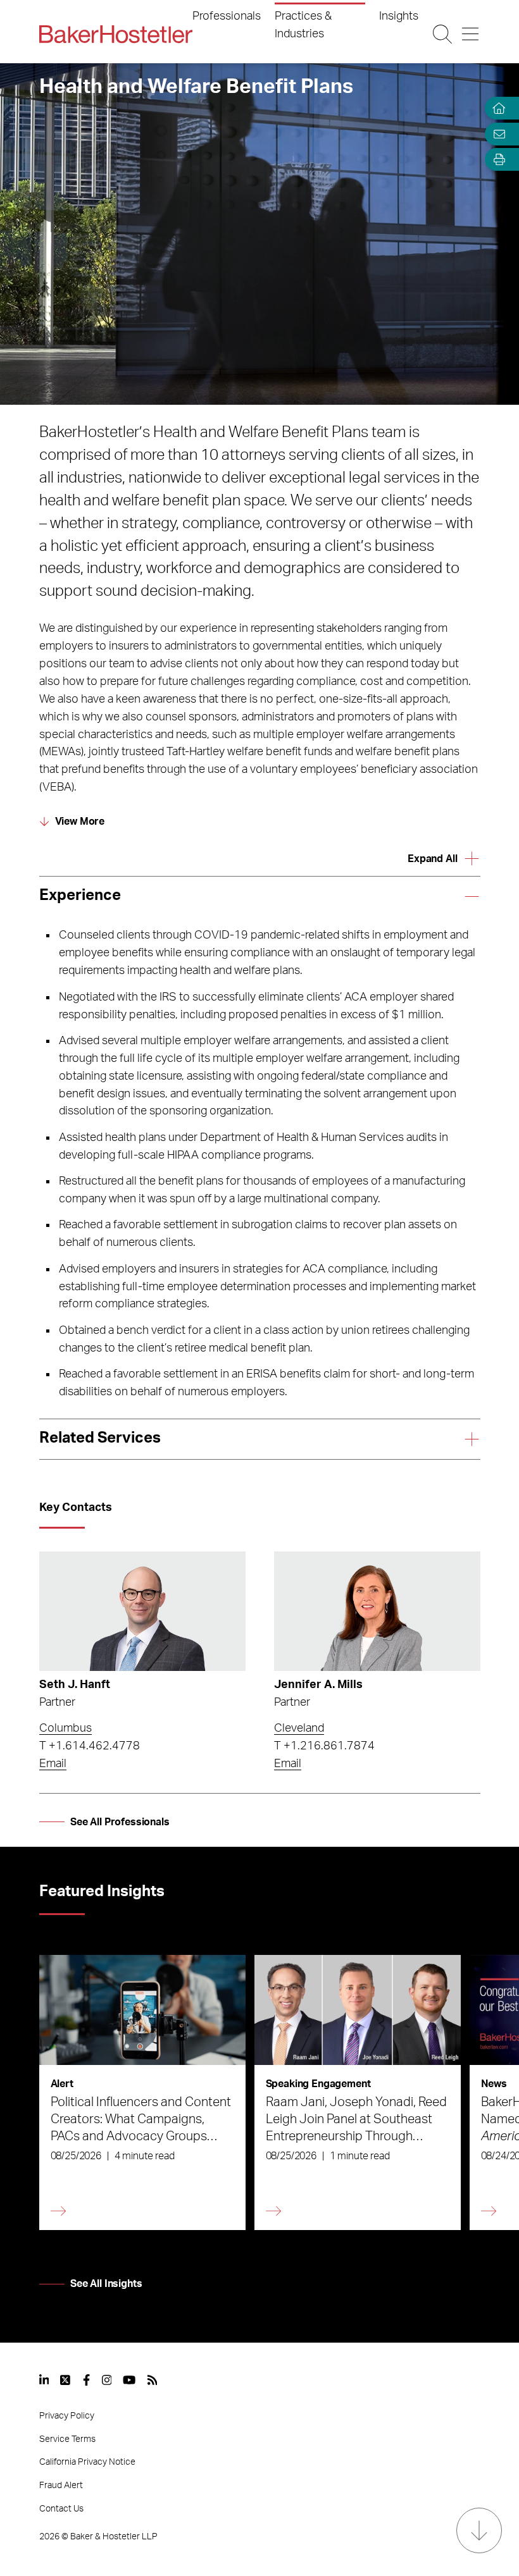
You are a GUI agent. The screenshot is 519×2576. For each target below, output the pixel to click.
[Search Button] (443, 34)
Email (53, 1764)
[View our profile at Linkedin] (44, 2380)
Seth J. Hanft (75, 1685)
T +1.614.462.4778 (90, 1746)
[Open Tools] (496, 160)
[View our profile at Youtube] (129, 2380)
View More (80, 822)
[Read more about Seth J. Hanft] (142, 1611)
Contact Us (61, 2509)
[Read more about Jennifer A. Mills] (377, 1611)
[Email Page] (496, 134)
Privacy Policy (67, 2416)
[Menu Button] (471, 34)
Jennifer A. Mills (318, 1685)
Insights (399, 16)
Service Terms (67, 2439)
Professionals (227, 16)
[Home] (496, 108)
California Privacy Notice (87, 2462)
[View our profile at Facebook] (86, 2380)
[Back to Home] (116, 34)
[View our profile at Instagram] (107, 2380)
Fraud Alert (61, 2486)
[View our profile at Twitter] (66, 2380)
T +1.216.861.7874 (324, 1746)
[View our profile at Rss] (153, 2380)
